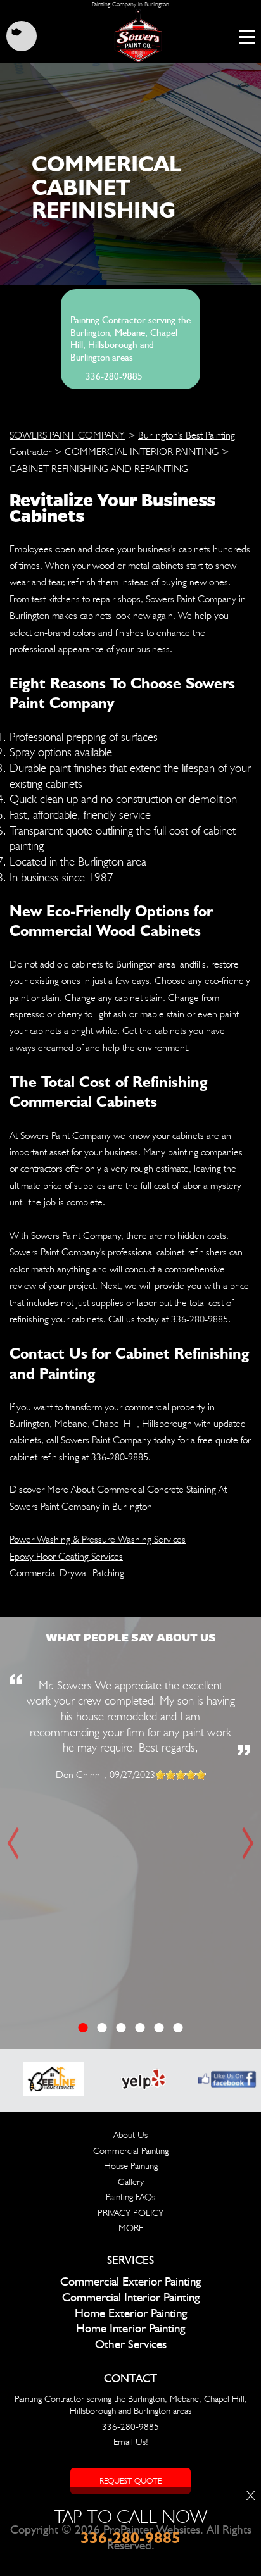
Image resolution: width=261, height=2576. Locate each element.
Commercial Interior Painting (131, 2298)
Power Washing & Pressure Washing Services (98, 1539)
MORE (131, 2228)
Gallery (131, 2182)
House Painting (131, 2166)
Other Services (131, 2345)
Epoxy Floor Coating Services (66, 1556)
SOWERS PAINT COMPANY (67, 435)
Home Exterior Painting (131, 2314)
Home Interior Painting (130, 2329)
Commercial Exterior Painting (130, 2282)
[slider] (181, 1775)
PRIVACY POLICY (130, 2213)
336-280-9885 (114, 377)
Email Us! (131, 2442)
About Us (130, 2135)
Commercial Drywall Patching (67, 1573)
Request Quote (130, 2481)
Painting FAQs (130, 2197)
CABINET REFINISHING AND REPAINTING (99, 469)
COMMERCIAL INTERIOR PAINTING (142, 451)
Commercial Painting (131, 2151)
